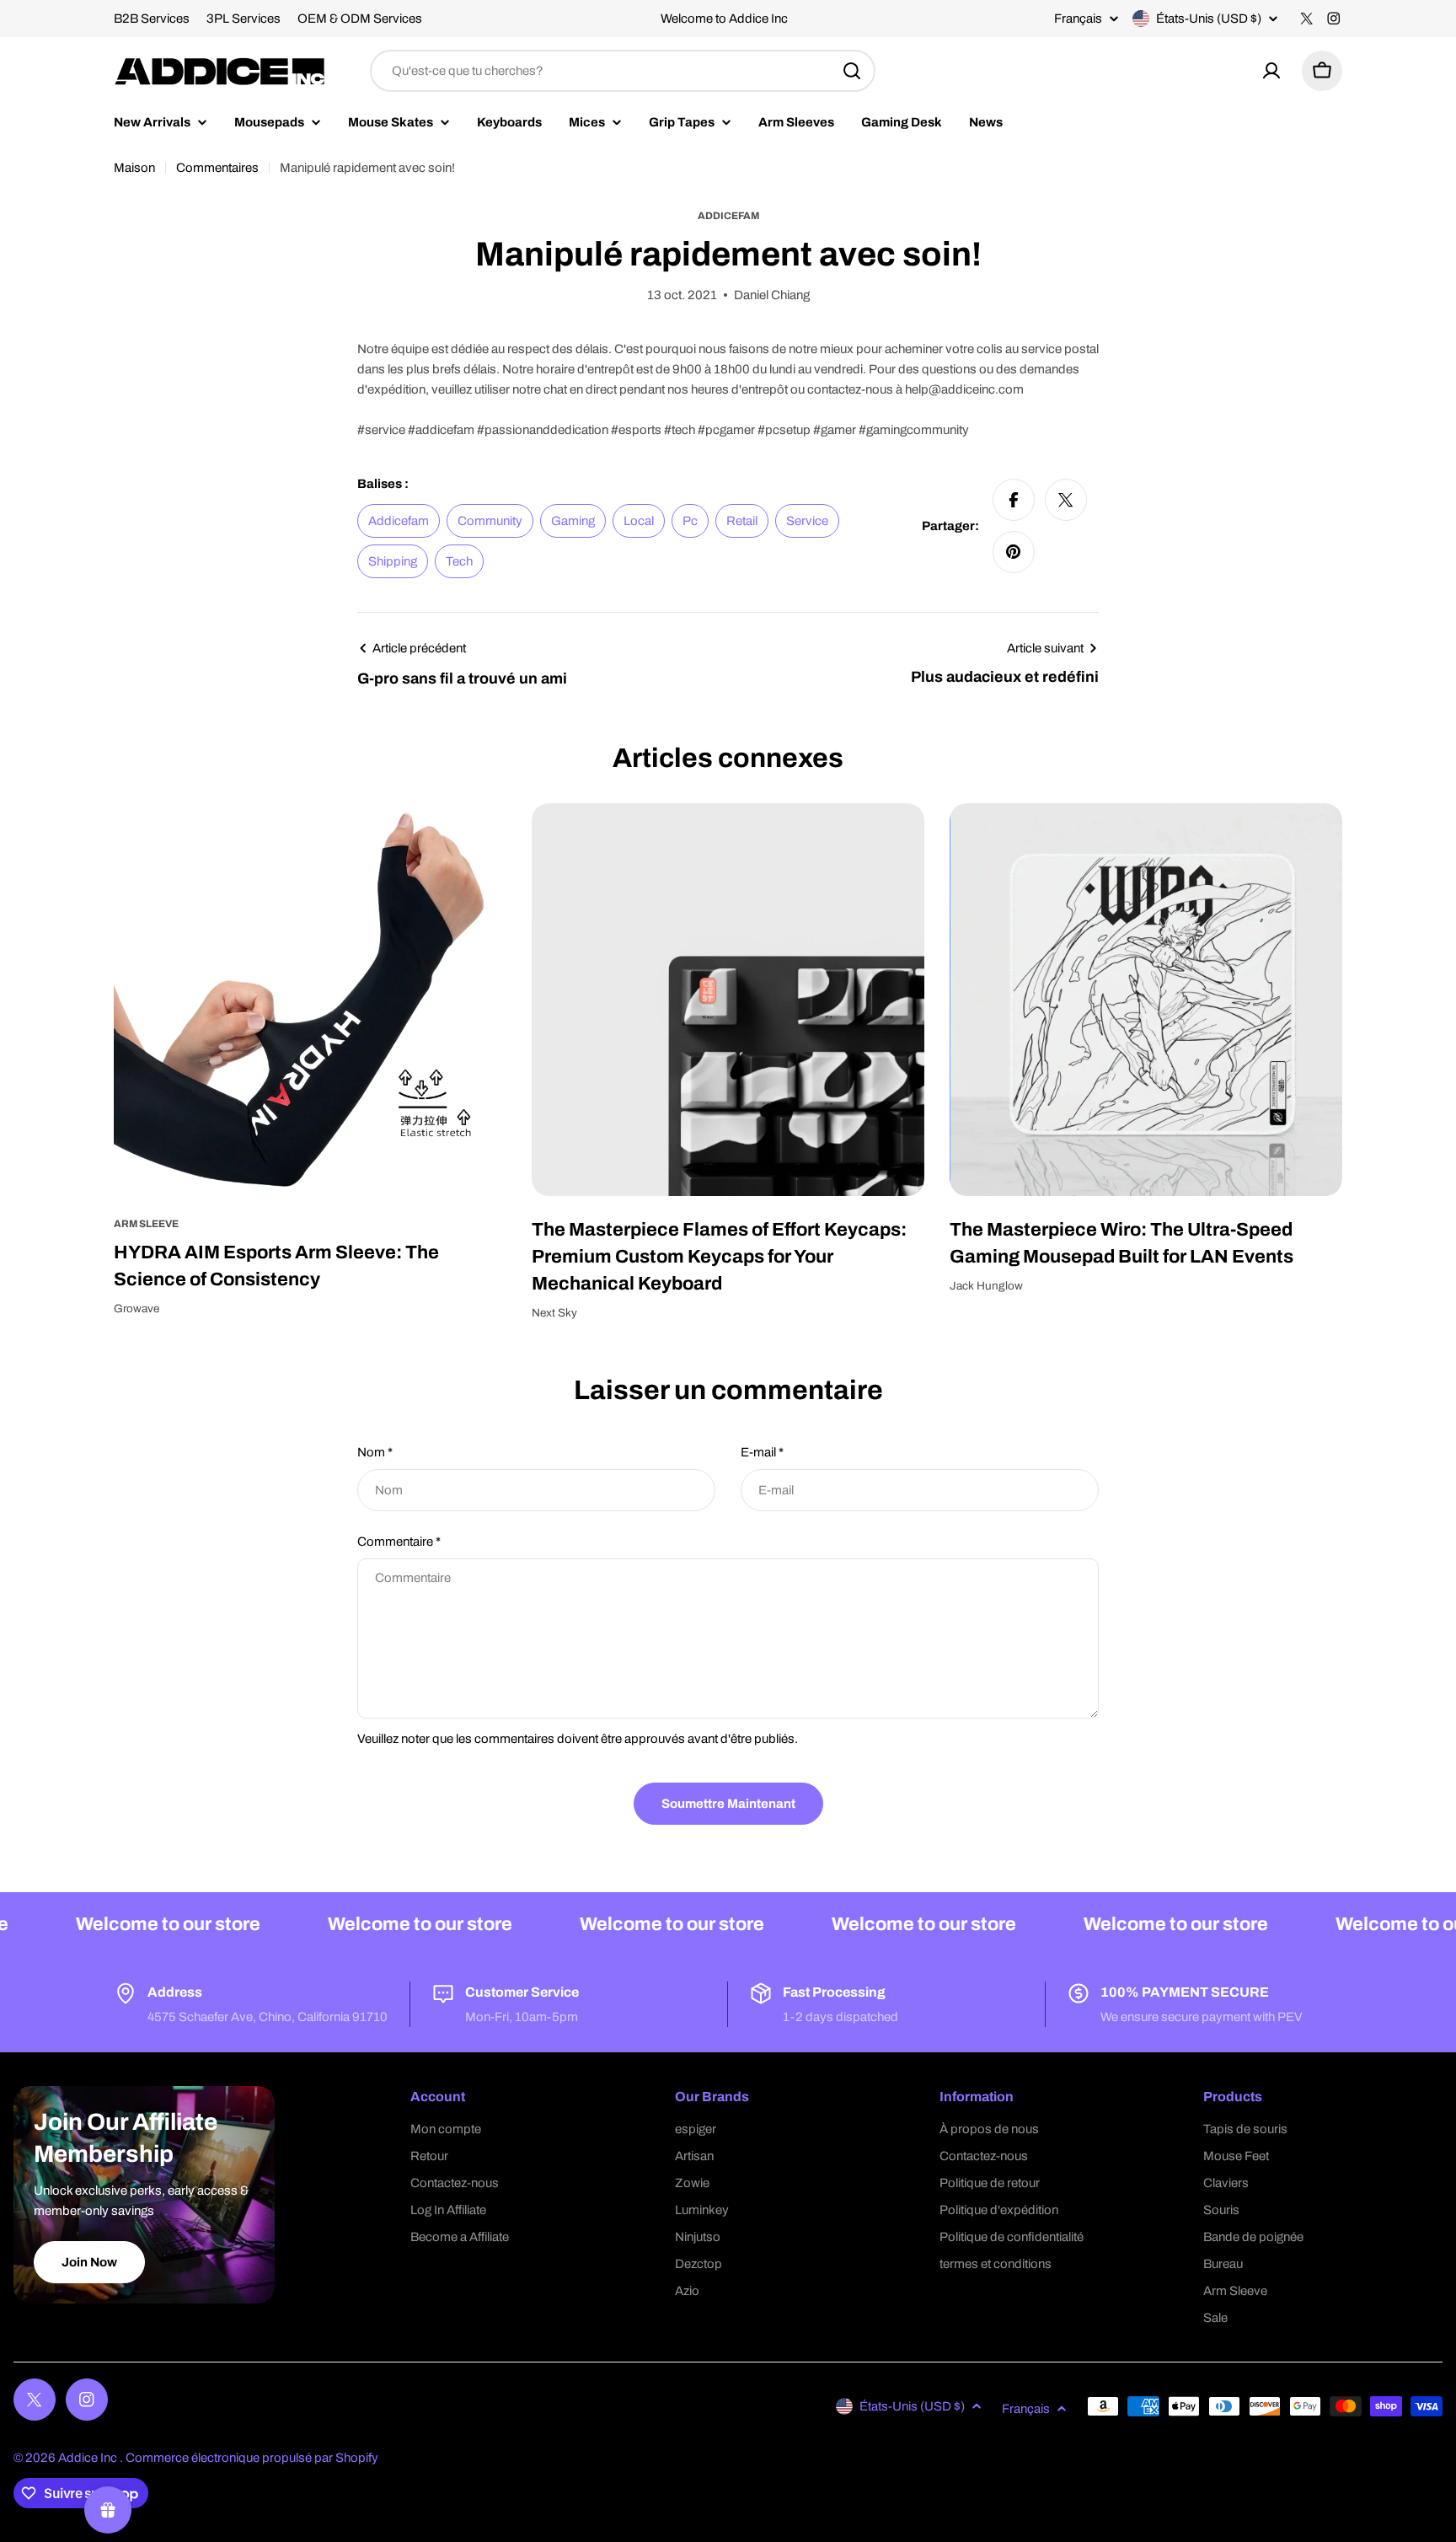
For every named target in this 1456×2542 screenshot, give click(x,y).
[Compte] (1271, 71)
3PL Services (244, 19)
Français (1078, 19)
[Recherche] (852, 71)
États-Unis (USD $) (1209, 19)
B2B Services (152, 19)
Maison (134, 168)
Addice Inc (89, 2458)
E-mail (762, 1452)
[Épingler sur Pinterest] (1014, 552)
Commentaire (399, 1542)
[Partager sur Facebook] (1014, 500)
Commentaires (217, 168)
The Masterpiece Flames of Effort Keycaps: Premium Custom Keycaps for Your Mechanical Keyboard (719, 1257)
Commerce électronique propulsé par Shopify (252, 2458)
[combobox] (623, 71)
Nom (375, 1452)
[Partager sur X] (1066, 500)
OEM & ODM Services (360, 19)
